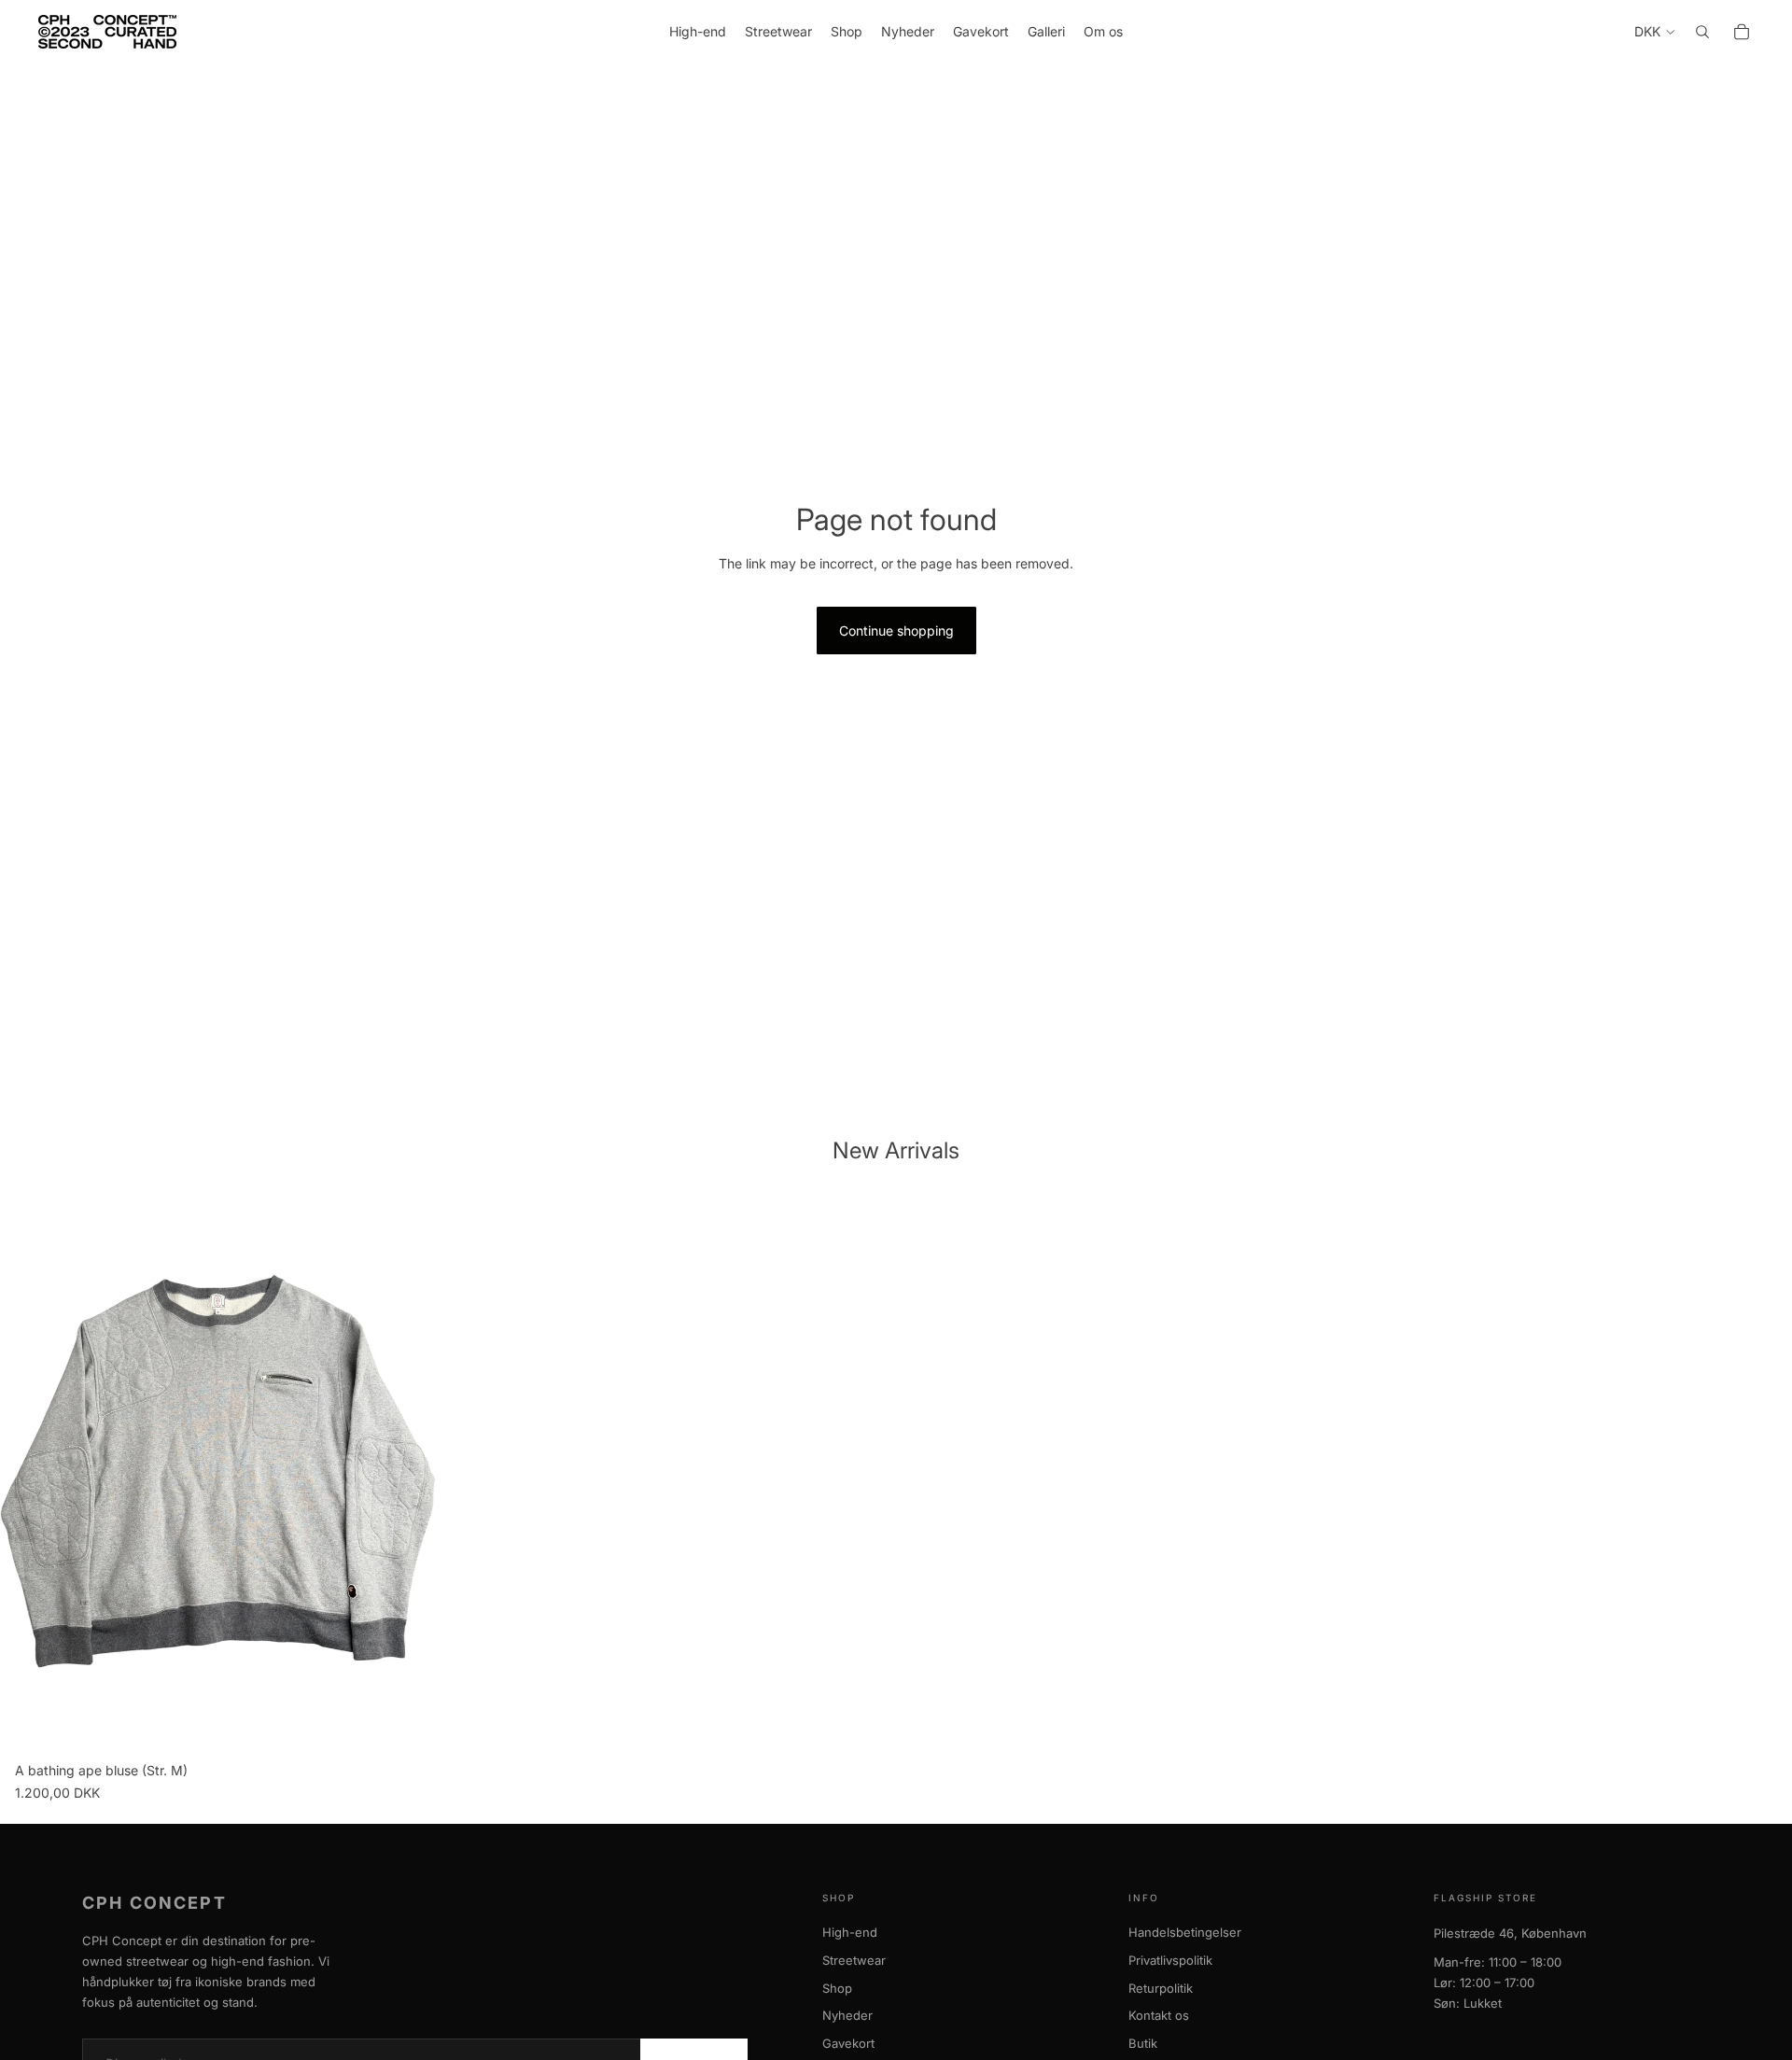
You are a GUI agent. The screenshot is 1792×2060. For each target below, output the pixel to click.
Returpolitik (1161, 1988)
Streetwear (854, 1960)
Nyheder (847, 2015)
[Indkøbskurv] (1742, 32)
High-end (850, 1932)
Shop (837, 1988)
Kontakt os (1159, 2015)
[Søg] (1702, 32)
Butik (1143, 2043)
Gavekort (848, 2043)
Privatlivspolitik (1170, 1960)
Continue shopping (896, 631)
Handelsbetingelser (1185, 1932)
